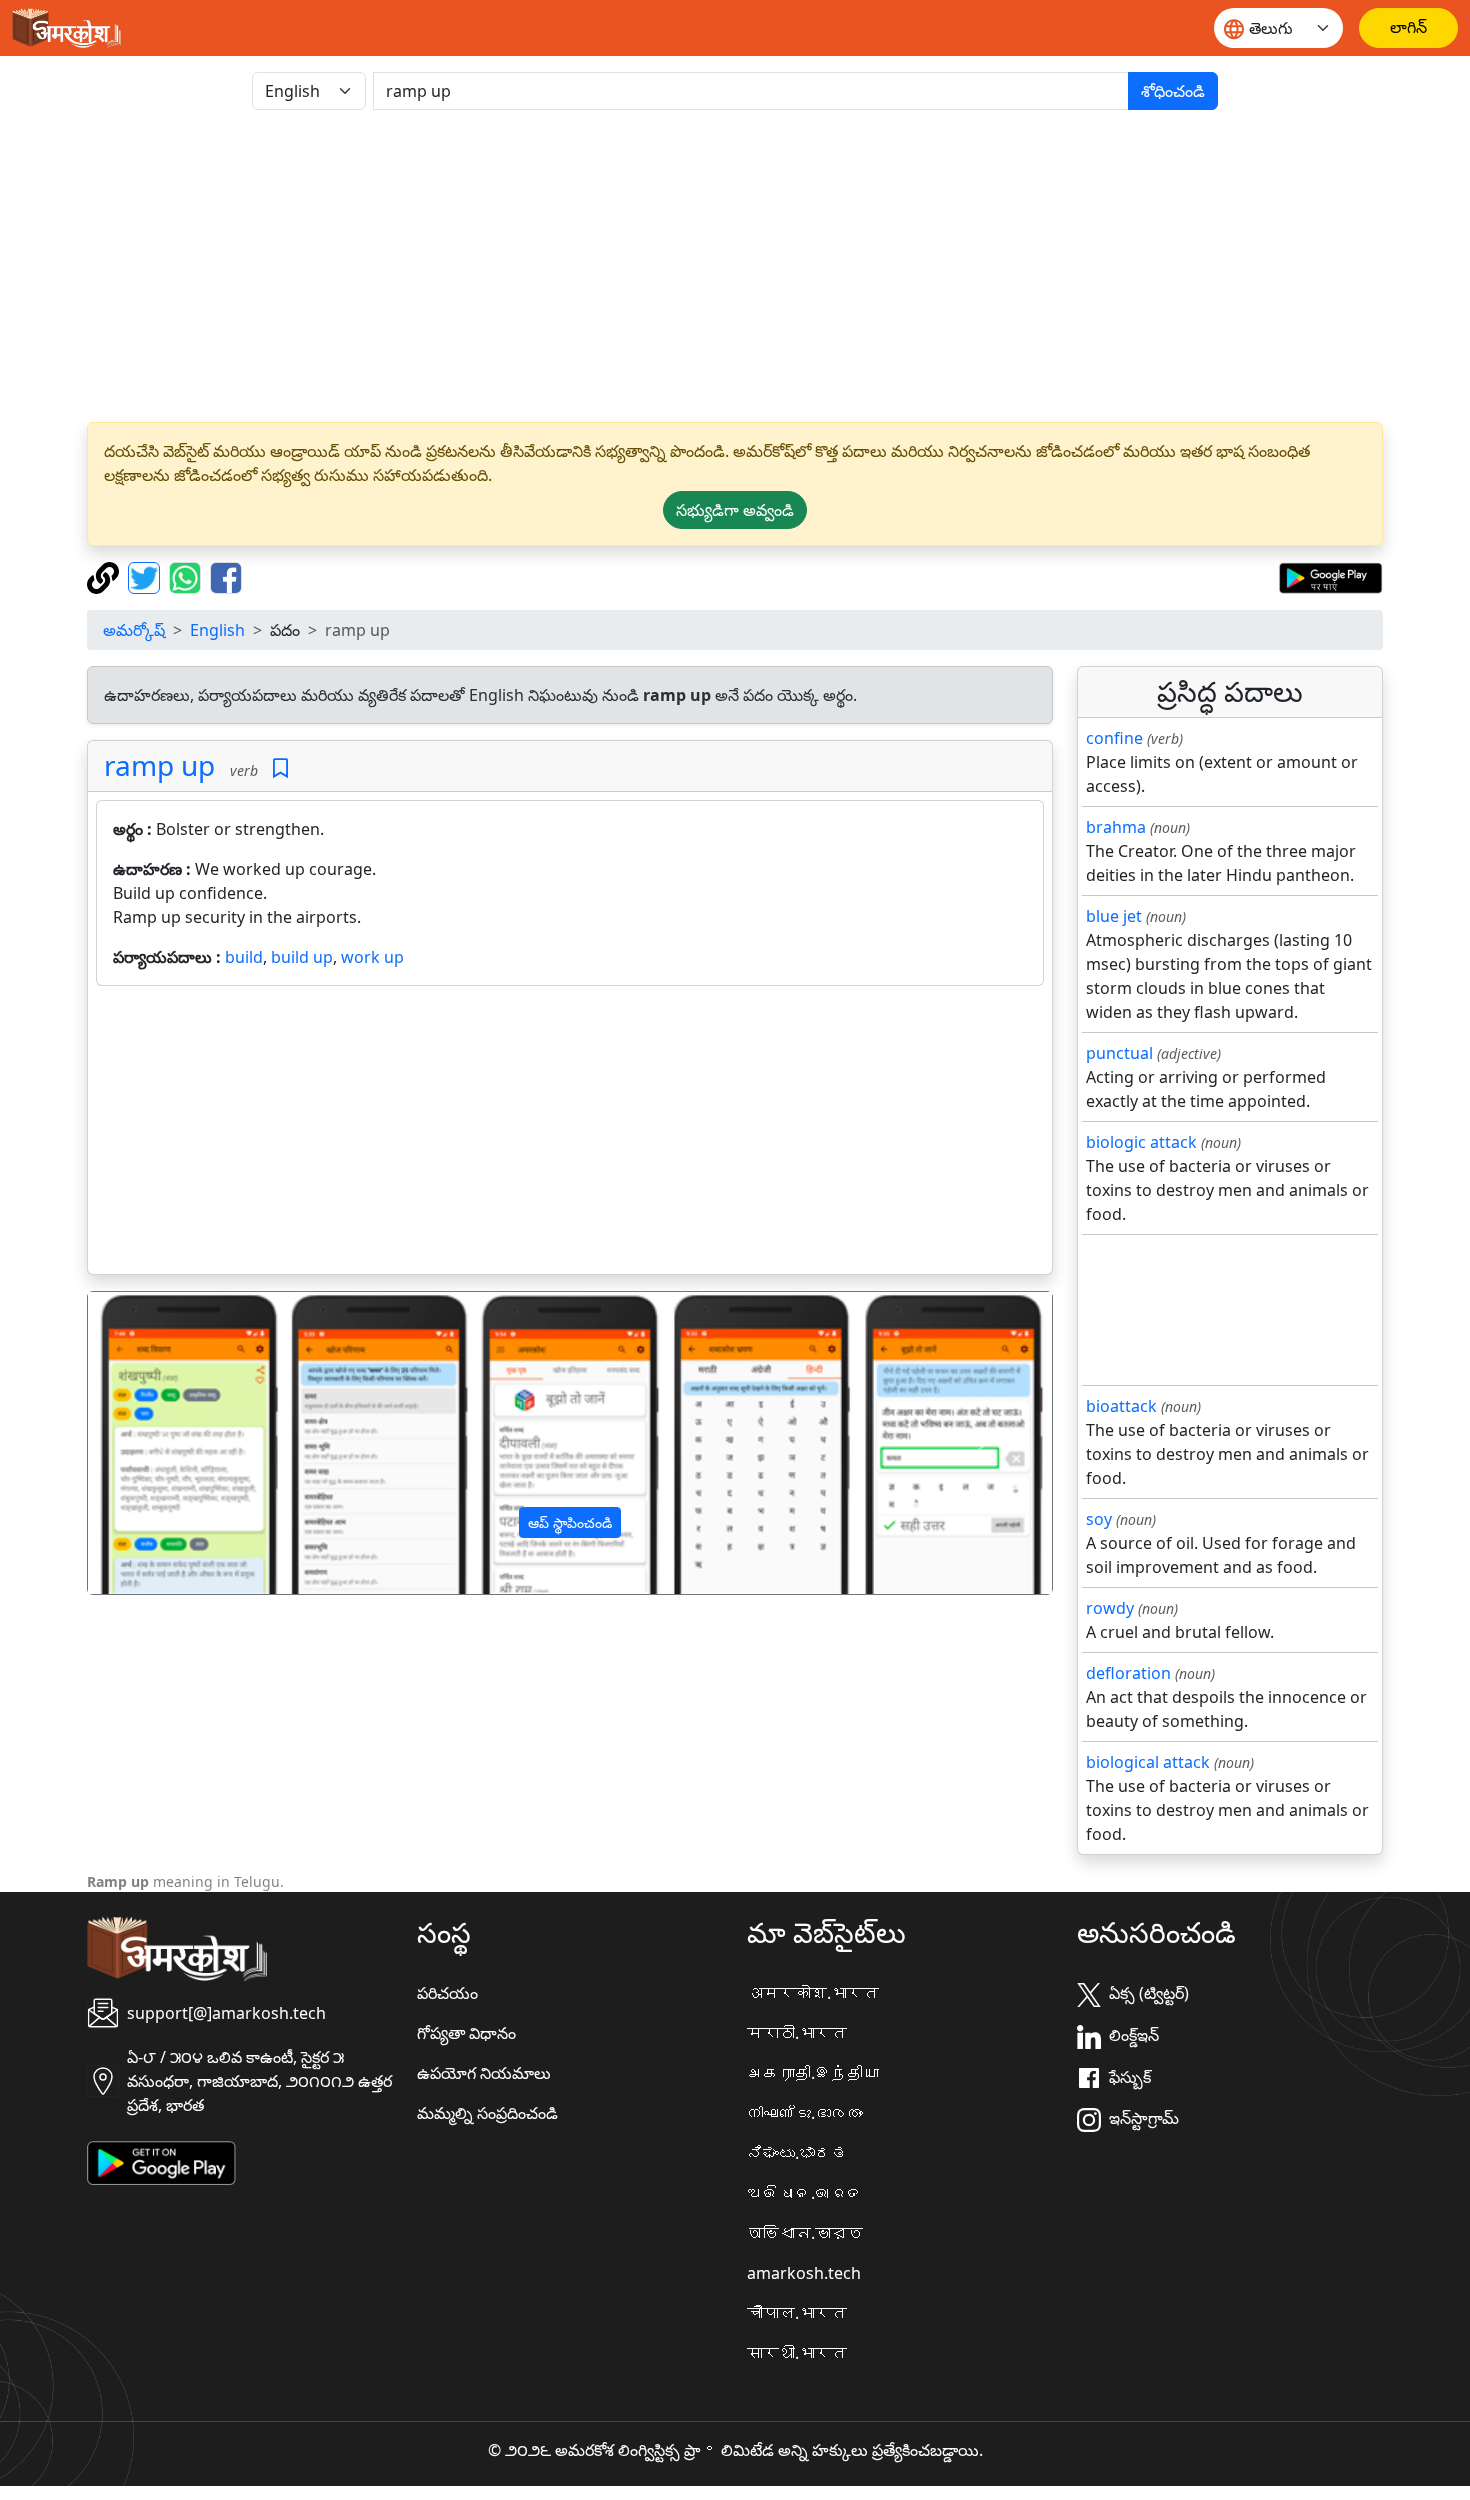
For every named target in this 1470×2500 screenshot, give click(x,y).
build (244, 957)
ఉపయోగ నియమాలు (484, 2073)
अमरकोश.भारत (813, 1993)
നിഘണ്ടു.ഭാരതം (805, 2113)
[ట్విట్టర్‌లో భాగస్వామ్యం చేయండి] (146, 576)
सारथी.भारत (797, 2353)
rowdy (1110, 1608)
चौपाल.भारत (797, 2313)
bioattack (1121, 1406)
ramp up (159, 765)
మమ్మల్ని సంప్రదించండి (487, 2113)
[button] (160, 1443)
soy (1099, 1519)
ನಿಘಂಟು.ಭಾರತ (797, 2153)
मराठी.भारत (797, 2033)
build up (302, 957)
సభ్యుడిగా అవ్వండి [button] (735, 510)
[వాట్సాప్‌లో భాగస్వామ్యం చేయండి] (187, 576)
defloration (1128, 1673)
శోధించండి (1173, 91)
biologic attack (1141, 1142)
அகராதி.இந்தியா (813, 2073)
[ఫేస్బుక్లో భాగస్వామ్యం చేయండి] (226, 576)
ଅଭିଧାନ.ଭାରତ (805, 2193)
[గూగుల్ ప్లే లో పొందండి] (1330, 576)
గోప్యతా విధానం (466, 2033)
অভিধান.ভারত (805, 2233)
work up (372, 957)
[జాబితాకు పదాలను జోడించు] (280, 768)
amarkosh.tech (804, 2273)
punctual (1119, 1053)
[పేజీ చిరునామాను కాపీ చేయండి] (105, 576)
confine (1114, 738)
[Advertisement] (735, 266)
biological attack (1148, 1762)
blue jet (1114, 916)
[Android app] (161, 2162)
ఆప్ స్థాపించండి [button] (570, 1522)
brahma (1116, 827)
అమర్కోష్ (134, 630)
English (217, 630)
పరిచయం (447, 1993)
